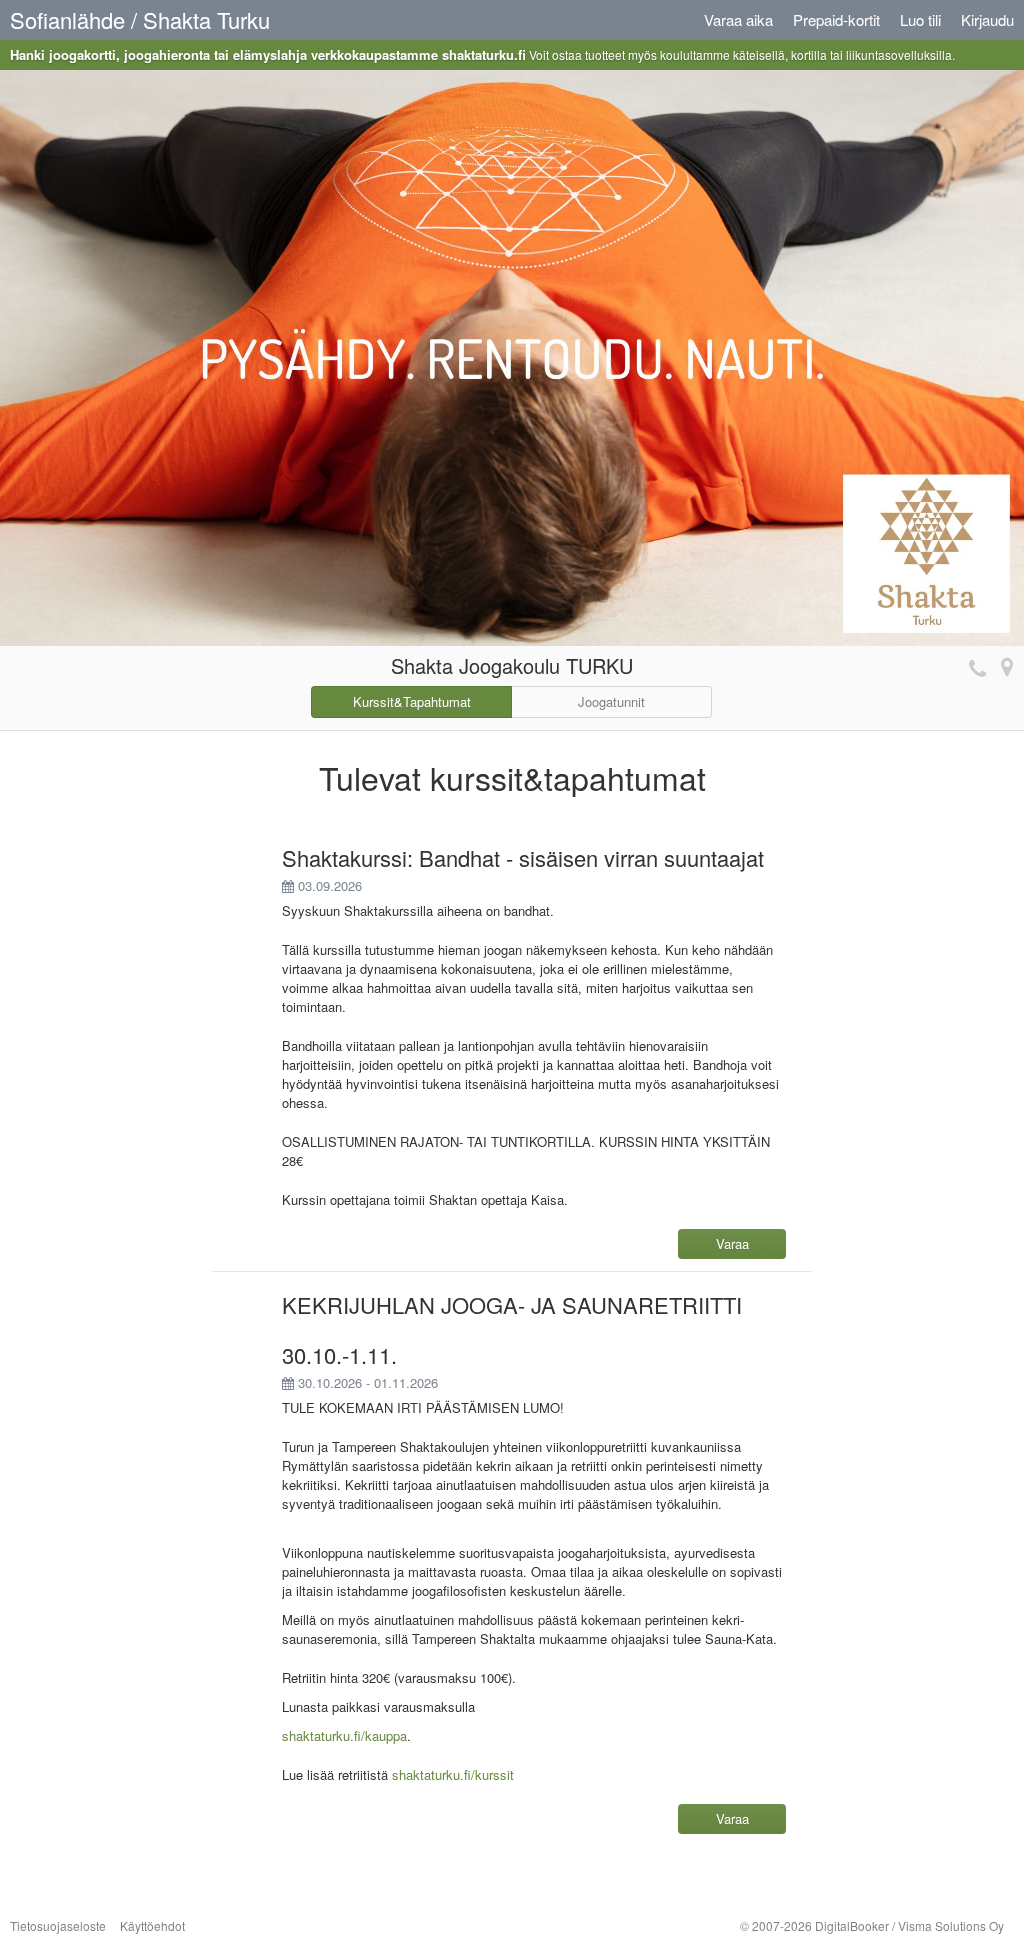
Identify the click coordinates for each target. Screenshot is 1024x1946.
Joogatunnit (611, 701)
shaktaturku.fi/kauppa (344, 1735)
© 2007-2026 (872, 1925)
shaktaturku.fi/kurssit (453, 1774)
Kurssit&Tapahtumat (412, 701)
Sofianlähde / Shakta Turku (140, 19)
